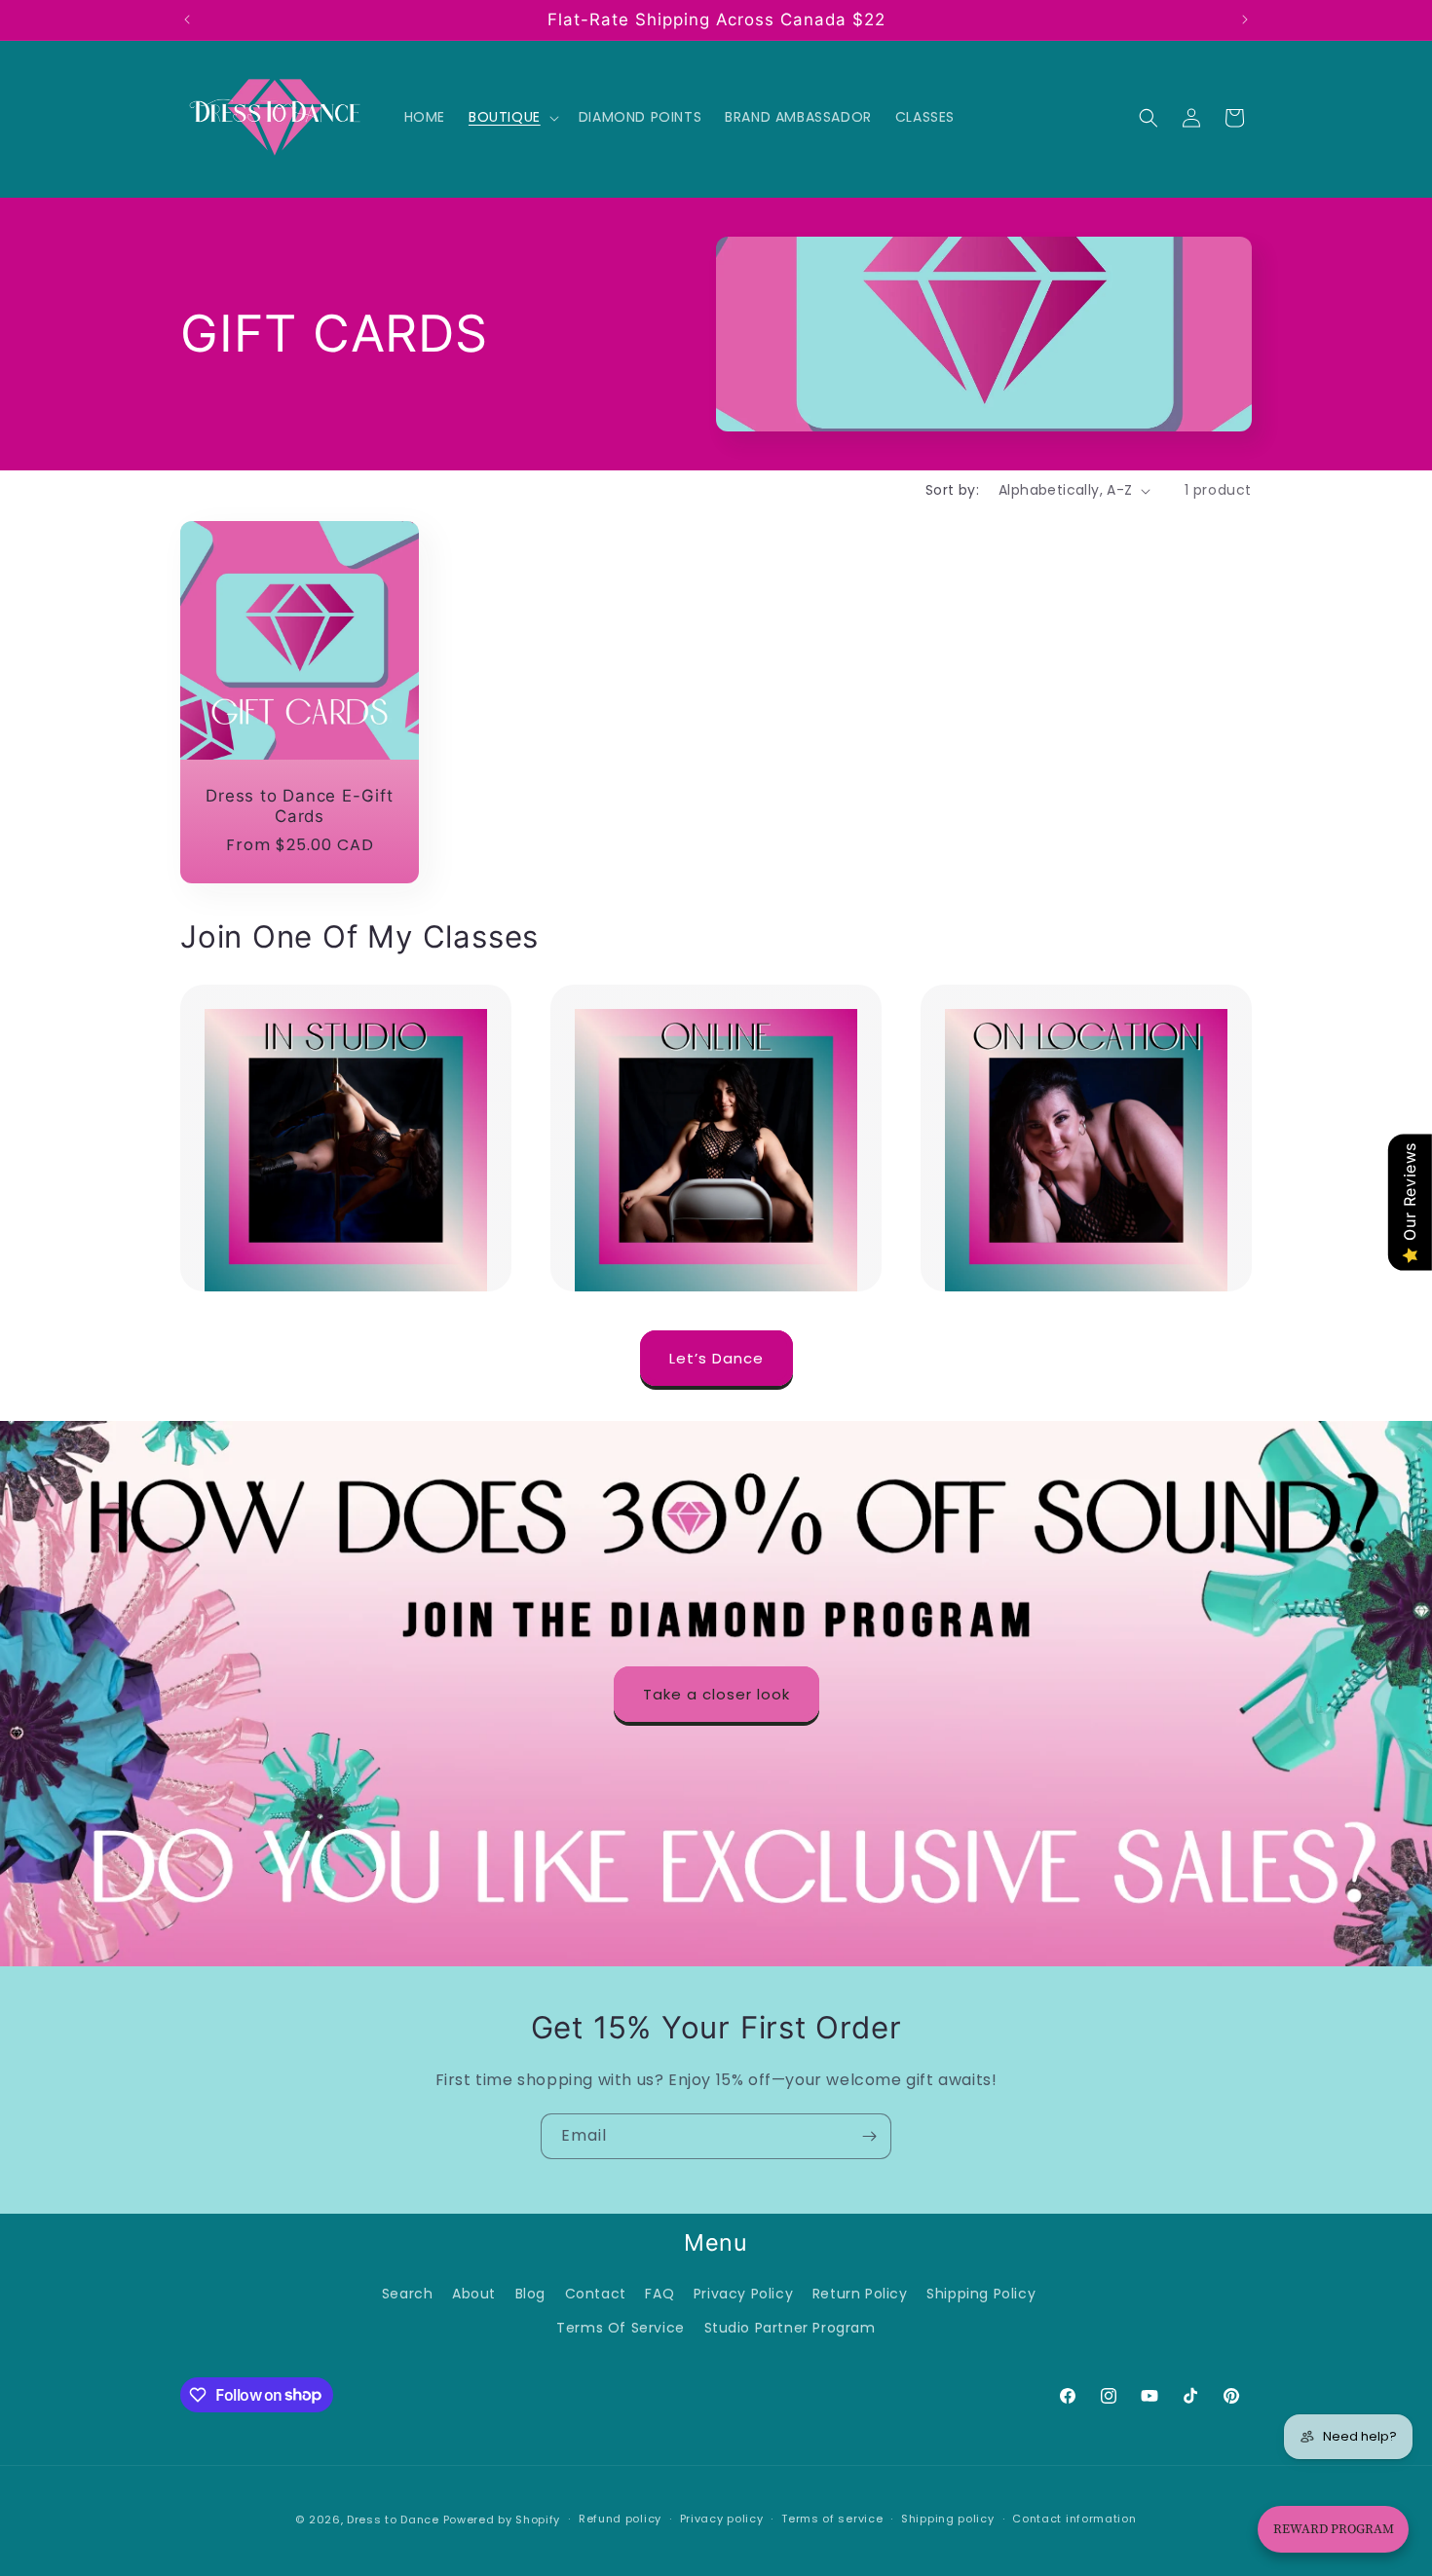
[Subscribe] (869, 2136)
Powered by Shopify (502, 2520)
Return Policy (860, 2294)
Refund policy (620, 2519)
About (474, 2294)
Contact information (1074, 2519)
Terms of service (832, 2519)
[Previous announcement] (187, 19)
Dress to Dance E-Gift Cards (299, 806)
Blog (530, 2294)
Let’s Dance (716, 1358)
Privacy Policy (743, 2294)
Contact (596, 2294)
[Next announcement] (1245, 19)
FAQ (659, 2294)
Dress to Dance (393, 2520)
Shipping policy (948, 2519)
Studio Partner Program (790, 2328)
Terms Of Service (621, 2328)
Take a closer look (716, 1693)
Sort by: (952, 490)
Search (408, 2294)
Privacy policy (722, 2519)
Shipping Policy (981, 2294)
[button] (512, 117)
